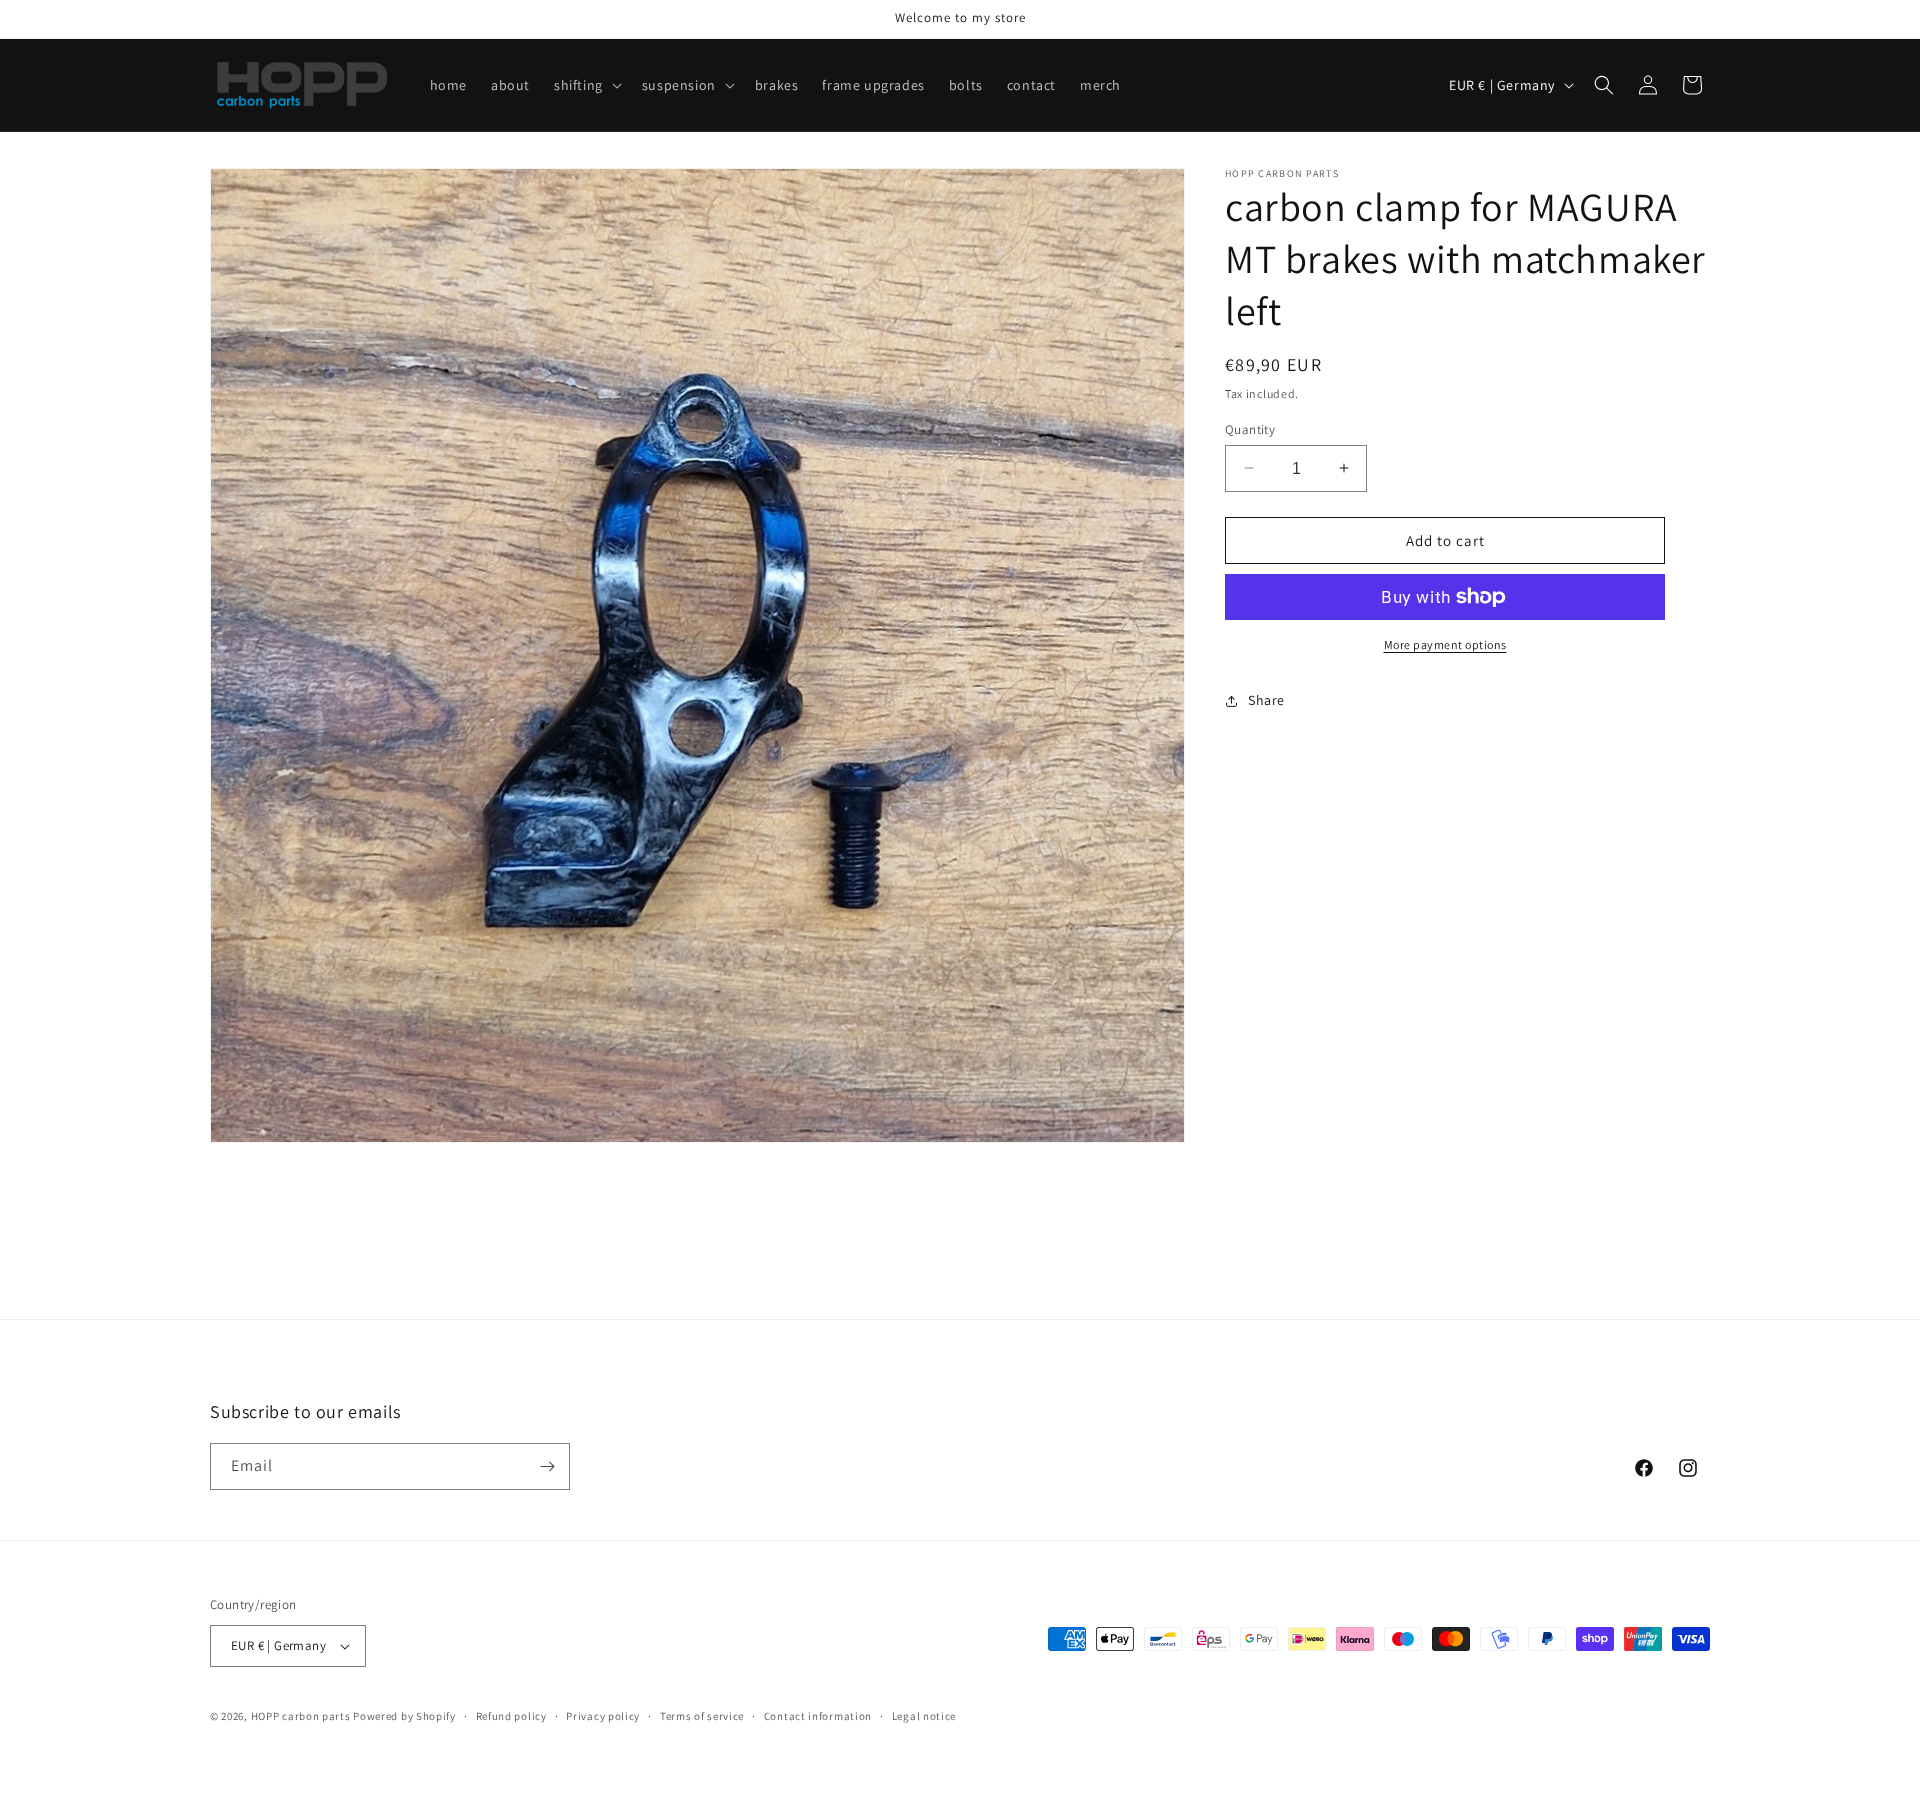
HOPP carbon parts (301, 1716)
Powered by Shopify (404, 1716)
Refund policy (511, 1716)
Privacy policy (603, 1716)
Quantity (1250, 428)
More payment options (1445, 644)
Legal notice (924, 1716)
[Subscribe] (547, 1466)
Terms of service (702, 1716)
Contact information (818, 1716)
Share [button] (1266, 700)
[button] (586, 85)
